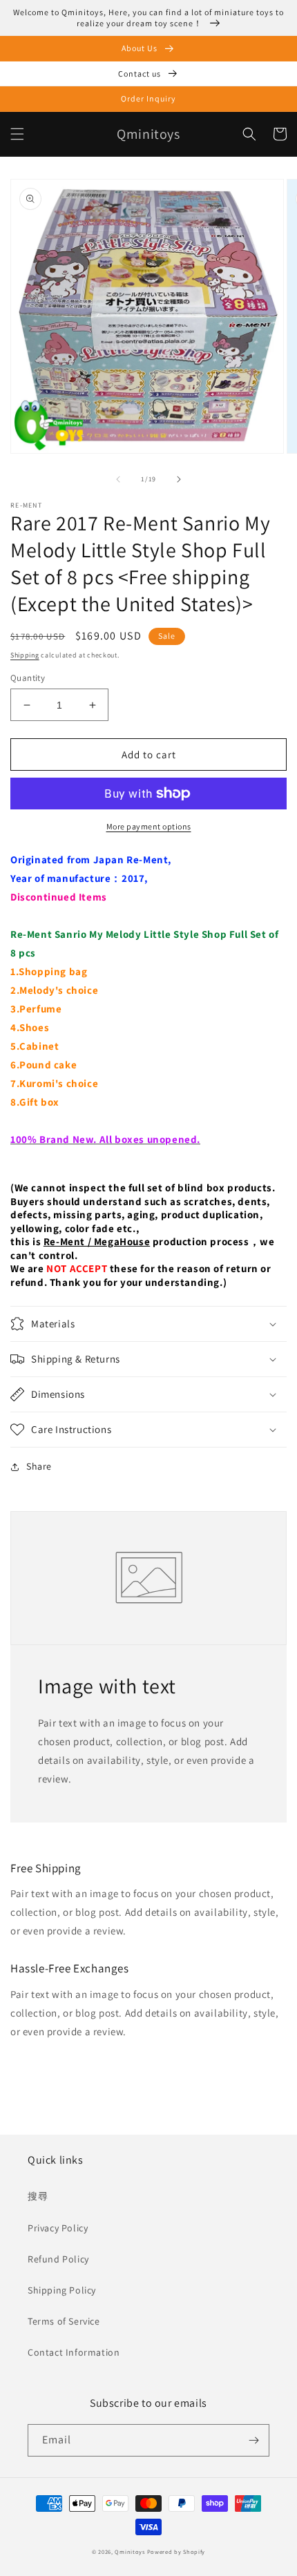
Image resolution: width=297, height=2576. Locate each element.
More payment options (149, 826)
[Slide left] (118, 479)
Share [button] (39, 1466)
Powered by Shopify (176, 2551)
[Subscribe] (253, 2440)
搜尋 (38, 2196)
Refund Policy (58, 2259)
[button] (17, 134)
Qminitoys (130, 2551)
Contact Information (74, 2352)
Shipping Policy (62, 2290)
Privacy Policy (58, 2228)
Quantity (28, 678)
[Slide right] (179, 479)
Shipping (25, 655)
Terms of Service (64, 2321)
